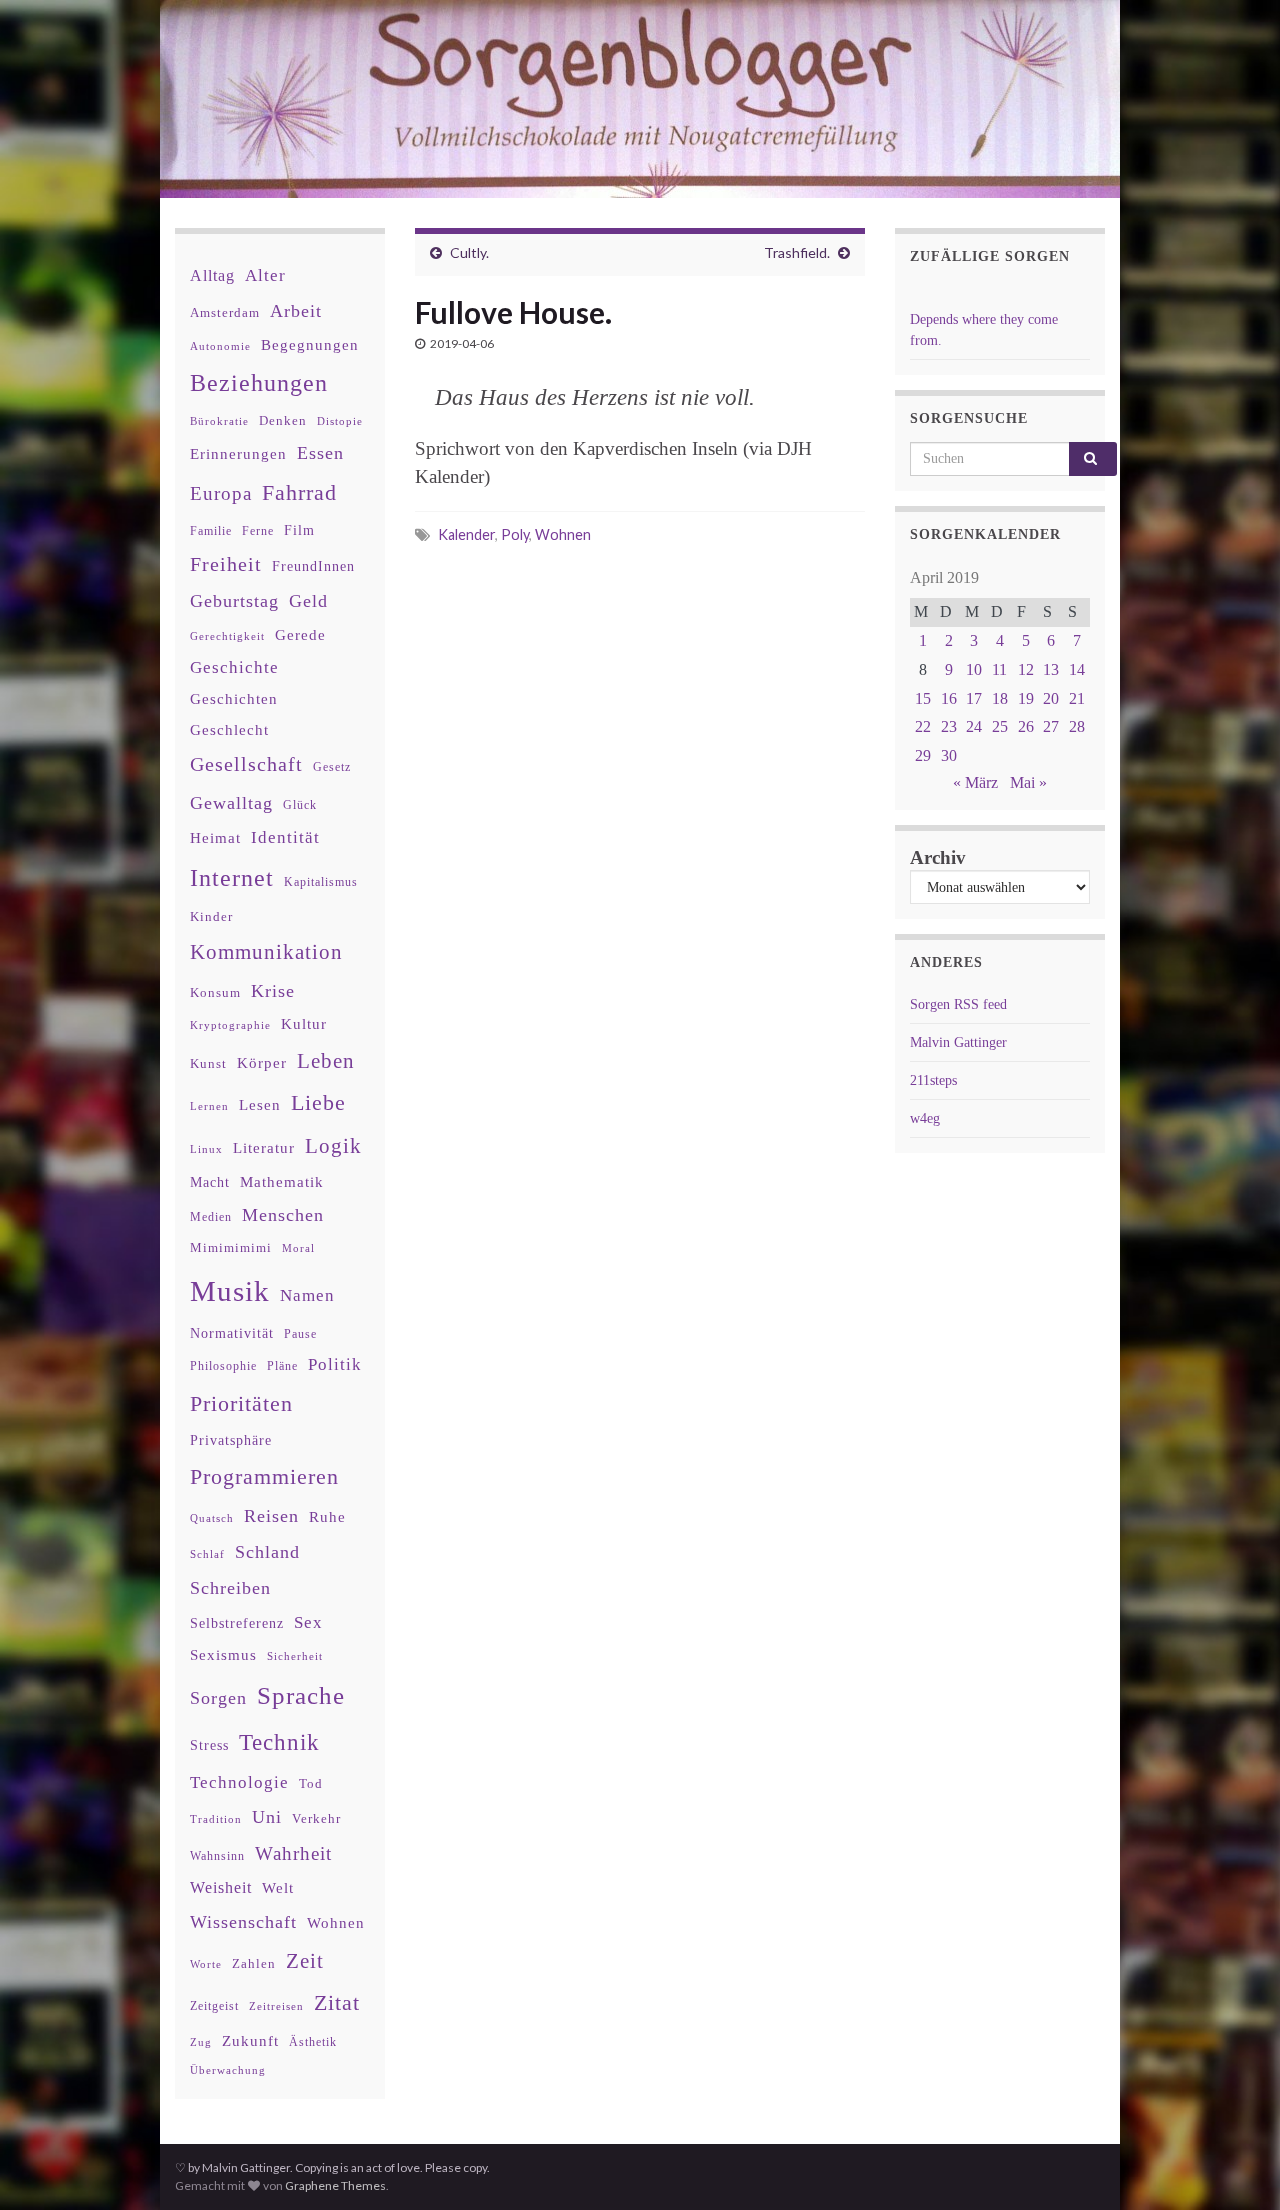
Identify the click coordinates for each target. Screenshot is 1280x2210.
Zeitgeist (214, 2006)
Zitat (337, 2003)
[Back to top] (1235, 2165)
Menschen (283, 1215)
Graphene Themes (335, 2185)
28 (1077, 726)
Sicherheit (295, 1656)
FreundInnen (313, 566)
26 (1026, 726)
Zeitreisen (276, 2006)
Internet (232, 878)
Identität (285, 837)
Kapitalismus (321, 882)
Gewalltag (231, 803)
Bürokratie (219, 421)
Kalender (466, 534)
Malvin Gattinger (958, 1042)
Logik (333, 1145)
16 (949, 698)
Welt (278, 1888)
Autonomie (220, 346)
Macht (210, 1182)
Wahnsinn (217, 1856)
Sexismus (223, 1655)
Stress (209, 1745)
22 (923, 726)
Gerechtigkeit (227, 636)
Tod (311, 1784)
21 (1077, 698)
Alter (265, 275)
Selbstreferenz (237, 1623)
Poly (515, 534)
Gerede (300, 634)
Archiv (938, 857)
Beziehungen (259, 383)
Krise (273, 991)
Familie (211, 531)
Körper (262, 1062)
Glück (300, 805)
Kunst (208, 1063)
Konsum (215, 992)
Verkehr (316, 1819)
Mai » (1028, 782)
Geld (308, 601)
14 (1077, 669)
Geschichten (234, 699)
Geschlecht (229, 729)
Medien (211, 1217)
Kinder (211, 916)
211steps (933, 1080)
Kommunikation (266, 951)
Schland (267, 1552)
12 (1026, 669)
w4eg (925, 1118)
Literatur (264, 1147)
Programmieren (264, 1476)
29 (923, 755)
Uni (267, 1817)
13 (1051, 669)
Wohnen (563, 534)
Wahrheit (293, 1853)
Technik (279, 1742)
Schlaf (207, 1554)
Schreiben (230, 1588)
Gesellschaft (246, 764)
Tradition (216, 1819)
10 (974, 669)
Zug (201, 2042)
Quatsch (212, 1518)
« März (975, 782)
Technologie (239, 1782)
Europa (221, 493)
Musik (230, 1291)
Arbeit (296, 311)
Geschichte (234, 667)
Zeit (305, 1961)
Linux (206, 1149)
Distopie (340, 421)
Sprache (301, 1695)
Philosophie (223, 1366)
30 (949, 755)
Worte (206, 1964)
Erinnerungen (238, 453)
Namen (307, 1295)
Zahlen (254, 1964)
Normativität (232, 1333)
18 (1000, 698)
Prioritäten (241, 1403)
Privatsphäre (231, 1440)
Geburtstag (234, 601)
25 (1000, 726)
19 (1026, 698)
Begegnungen (310, 344)
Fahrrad (299, 493)
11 (999, 669)
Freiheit (226, 564)
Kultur (304, 1023)
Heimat (215, 838)
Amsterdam (225, 312)
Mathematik (282, 1181)
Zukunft (250, 2040)
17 (974, 698)
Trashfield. (797, 252)
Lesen (260, 1104)
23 (949, 726)
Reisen (271, 1516)
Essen (320, 453)
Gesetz (332, 767)
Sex (308, 1622)
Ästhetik (313, 2042)
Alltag (212, 275)
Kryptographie (230, 1025)
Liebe (318, 1103)
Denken (283, 420)
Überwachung (228, 2070)
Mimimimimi (231, 1247)
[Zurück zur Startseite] (640, 99)
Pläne (282, 1366)
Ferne (258, 531)
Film (299, 530)
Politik (335, 1364)
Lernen (209, 1106)
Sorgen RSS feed (958, 1004)
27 (1051, 726)
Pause (300, 1334)
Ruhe (327, 1517)
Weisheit (221, 1887)
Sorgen (218, 1698)
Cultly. (469, 252)
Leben (326, 1060)
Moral (298, 1248)
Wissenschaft (243, 1922)
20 (1051, 698)
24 (974, 726)
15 (923, 698)
